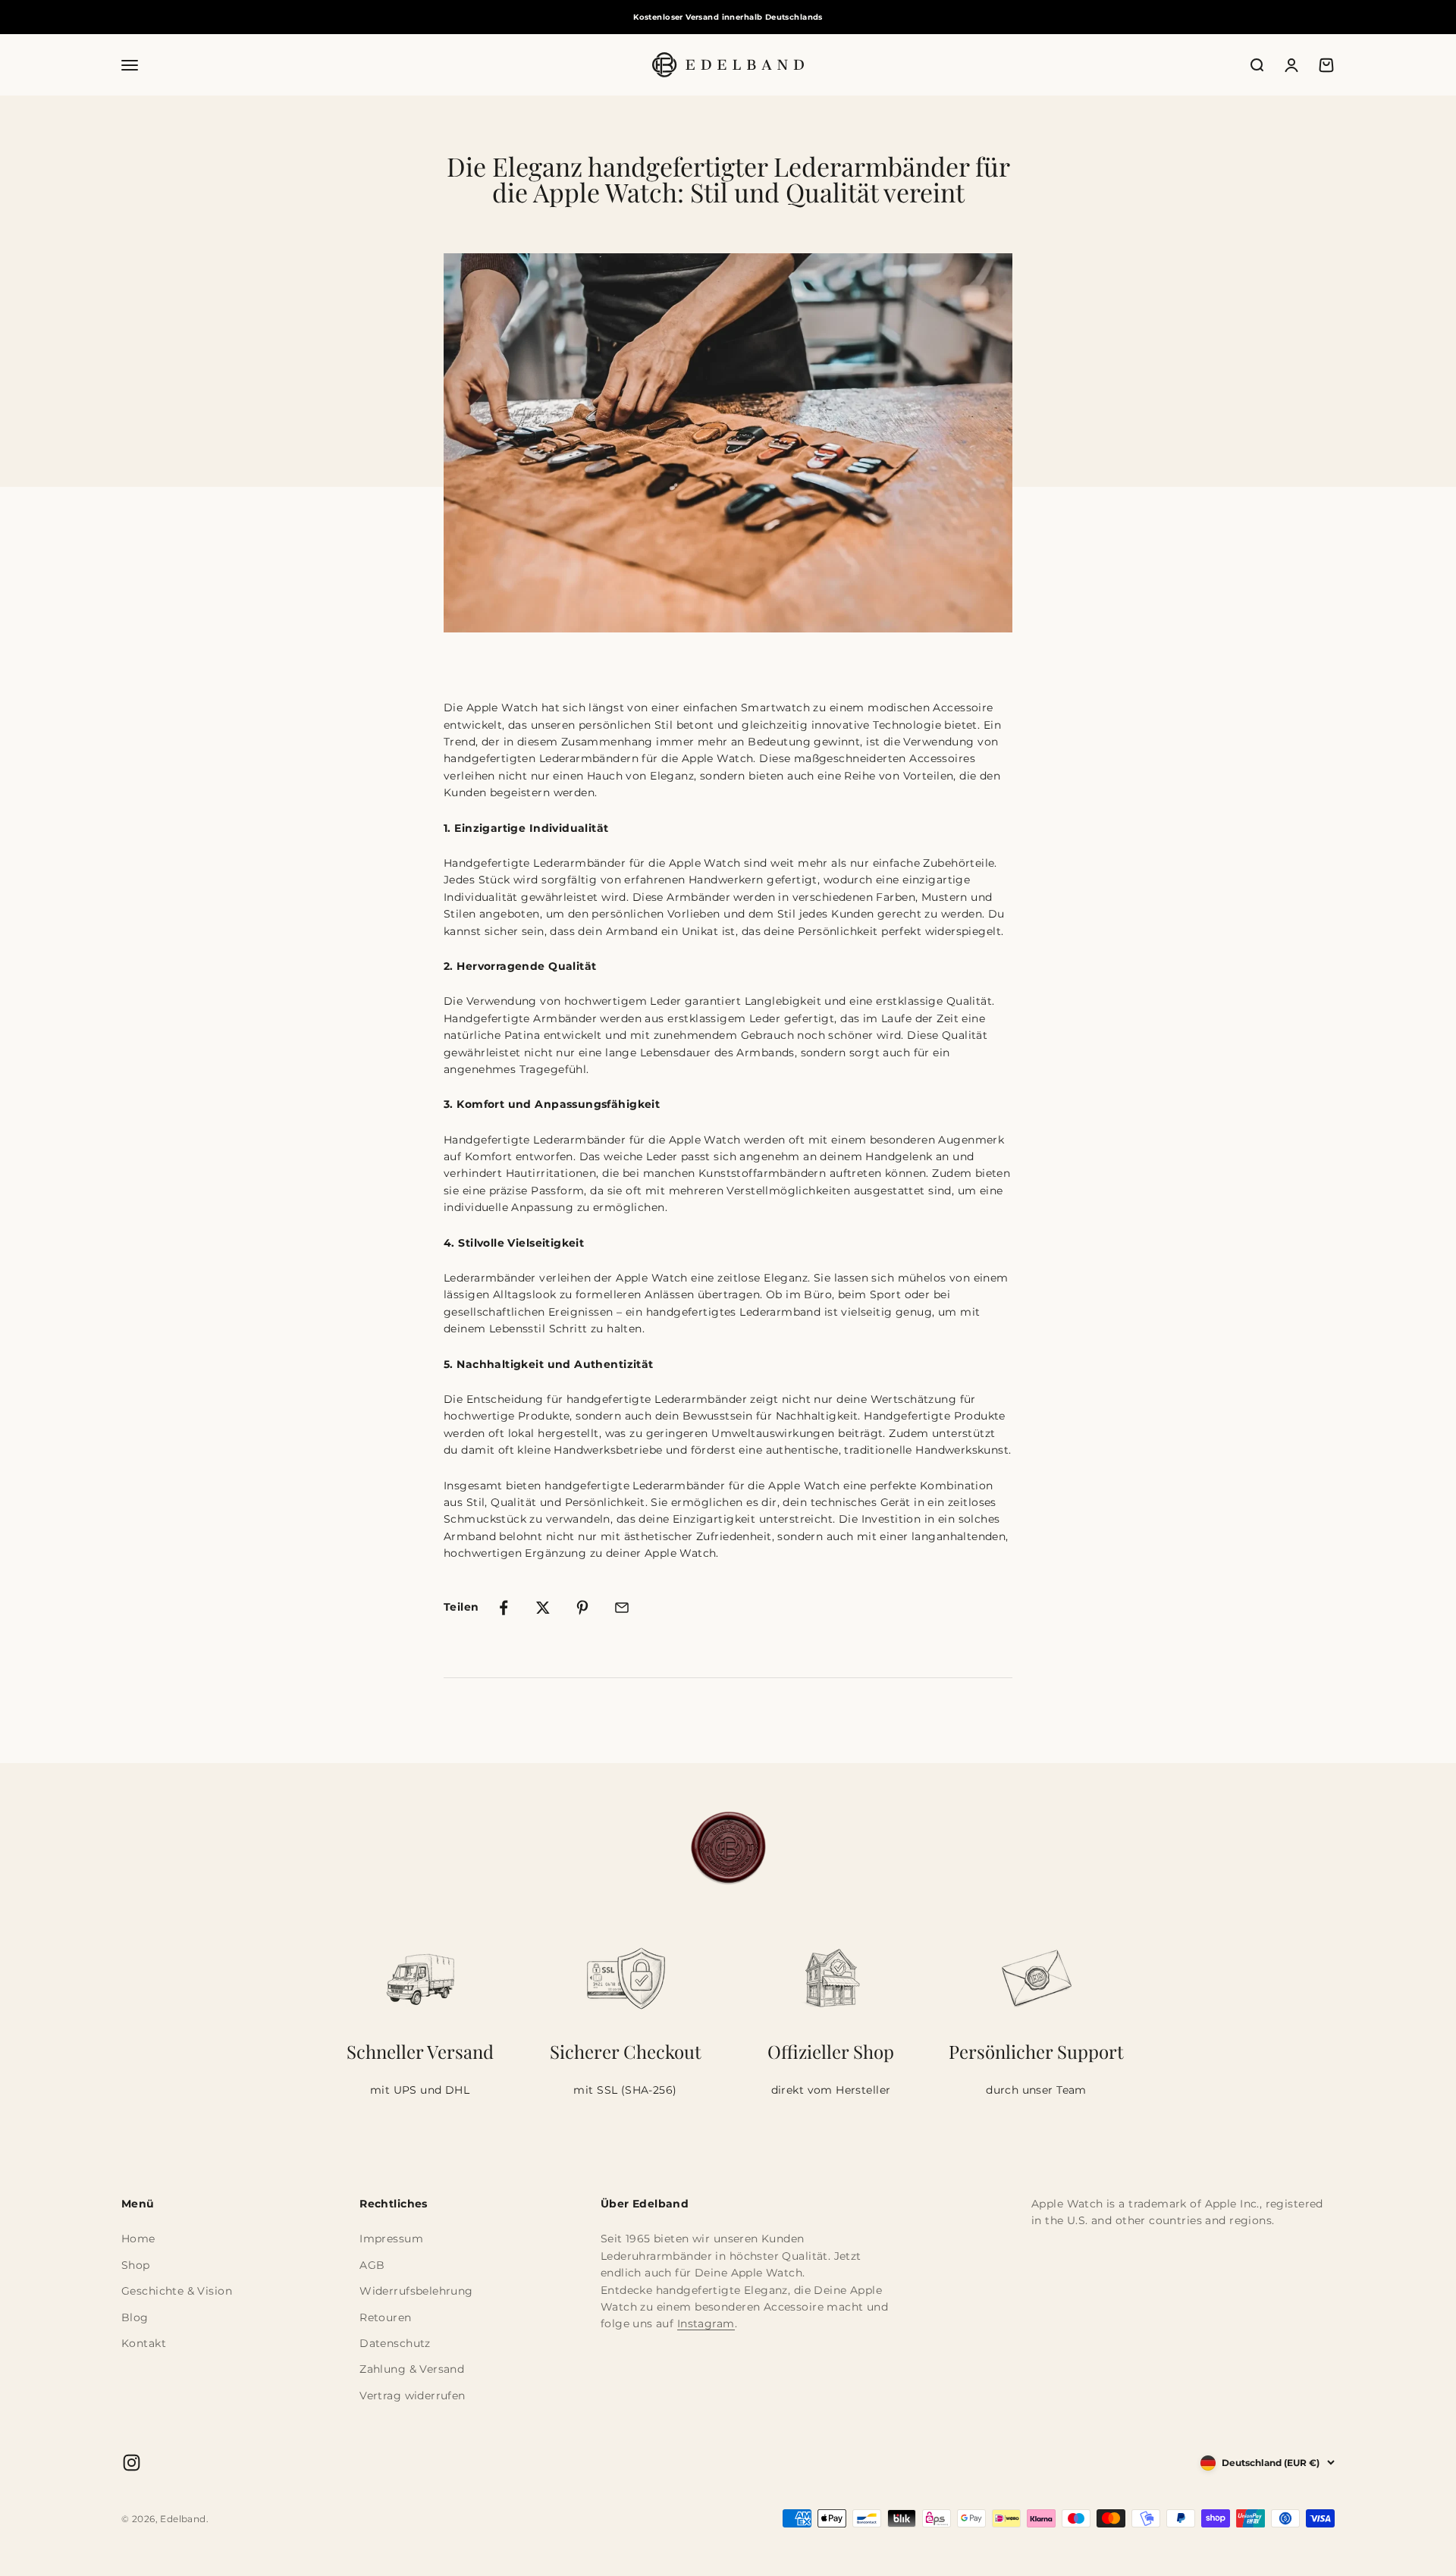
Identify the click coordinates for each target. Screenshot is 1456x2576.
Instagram (706, 2323)
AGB (372, 2265)
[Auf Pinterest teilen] (582, 1608)
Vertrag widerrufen (413, 2396)
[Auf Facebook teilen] (504, 1608)
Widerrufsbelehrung (416, 2291)
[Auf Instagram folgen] (132, 2463)
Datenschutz (395, 2343)
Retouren (385, 2317)
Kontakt (144, 2343)
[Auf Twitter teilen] (543, 1608)
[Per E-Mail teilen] (622, 1608)
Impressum (391, 2239)
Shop (136, 2265)
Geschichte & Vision (177, 2291)
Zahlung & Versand (412, 2369)
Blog (135, 2317)
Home (138, 2239)
